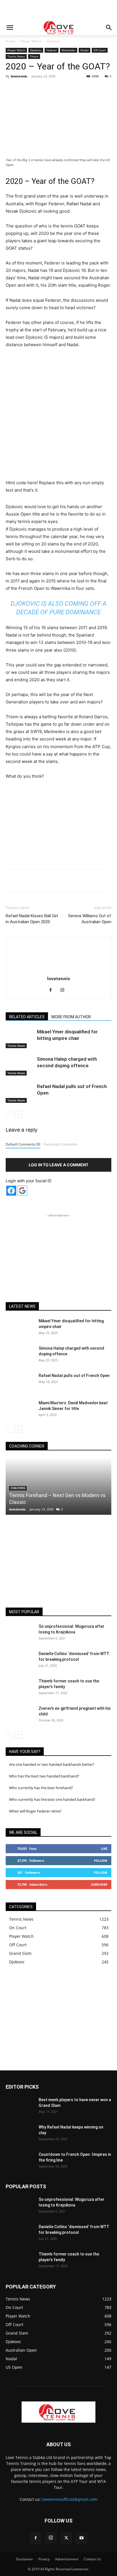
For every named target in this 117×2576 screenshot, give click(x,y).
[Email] (95, 89)
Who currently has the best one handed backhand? (52, 1799)
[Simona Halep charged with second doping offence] (20, 1066)
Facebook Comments (60, 1144)
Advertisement (67, 2559)
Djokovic (54, 41)
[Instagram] (65, 990)
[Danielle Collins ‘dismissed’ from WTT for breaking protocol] (20, 1661)
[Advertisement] (58, 10)
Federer (52, 50)
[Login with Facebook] (11, 1191)
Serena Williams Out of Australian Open (90, 919)
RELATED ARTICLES (27, 1017)
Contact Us (92, 2559)
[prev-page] (9, 1114)
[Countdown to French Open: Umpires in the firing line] (20, 2162)
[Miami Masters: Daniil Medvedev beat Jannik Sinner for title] (20, 1410)
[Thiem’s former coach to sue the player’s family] (20, 1688)
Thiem (34, 56)
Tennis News (16, 56)
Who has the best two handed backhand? (44, 1776)
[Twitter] (42, 89)
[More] (108, 89)
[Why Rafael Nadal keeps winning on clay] (20, 2134)
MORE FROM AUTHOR (71, 1017)
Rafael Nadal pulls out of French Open (74, 1376)
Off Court (100, 50)
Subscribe (99, 1884)
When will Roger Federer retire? (35, 1811)
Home (11, 41)
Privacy (44, 2559)
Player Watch (31, 41)
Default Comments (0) (23, 1144)
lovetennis (19, 76)
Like (104, 1849)
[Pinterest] (55, 89)
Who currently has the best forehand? (41, 1788)
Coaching (18, 1488)
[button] (10, 28)
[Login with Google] (22, 1191)
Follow (101, 1860)
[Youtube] (82, 2538)
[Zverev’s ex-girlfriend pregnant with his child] (20, 1715)
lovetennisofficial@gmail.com (70, 2499)
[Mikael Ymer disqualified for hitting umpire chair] (20, 1038)
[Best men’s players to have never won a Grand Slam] (20, 2107)
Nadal (84, 50)
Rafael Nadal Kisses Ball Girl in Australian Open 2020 (32, 919)
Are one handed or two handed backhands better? (52, 1764)
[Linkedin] (82, 89)
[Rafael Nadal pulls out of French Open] (20, 1093)
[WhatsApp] (68, 89)
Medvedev (69, 50)
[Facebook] (29, 89)
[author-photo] (58, 971)
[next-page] (18, 1114)
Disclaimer (24, 2559)
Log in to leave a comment (58, 1165)
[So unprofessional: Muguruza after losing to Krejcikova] (20, 1633)
